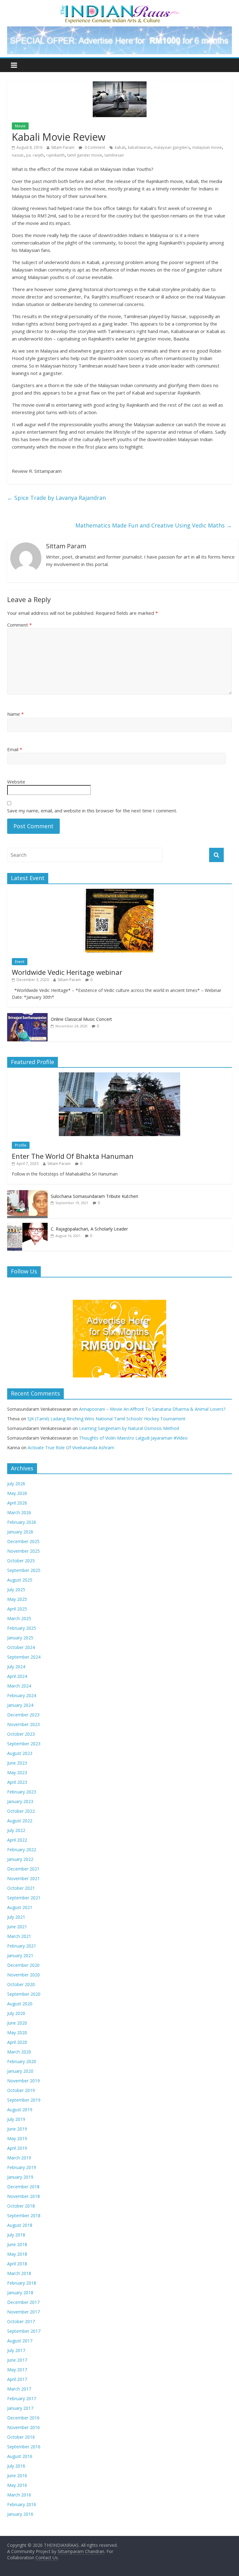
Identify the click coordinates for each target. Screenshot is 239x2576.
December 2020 (23, 1965)
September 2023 (24, 1744)
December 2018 (23, 2187)
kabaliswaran (140, 147)
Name (15, 714)
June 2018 (17, 2244)
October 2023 (21, 1734)
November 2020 (23, 1975)
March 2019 (19, 2158)
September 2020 (24, 1994)
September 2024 (24, 1657)
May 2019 (17, 2138)
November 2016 (23, 2427)
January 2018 (20, 2293)
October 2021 (21, 1888)
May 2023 (17, 1772)
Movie (20, 126)
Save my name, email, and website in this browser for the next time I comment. (92, 811)
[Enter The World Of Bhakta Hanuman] (119, 1076)
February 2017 (22, 2398)
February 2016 (22, 2504)
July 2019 (16, 2119)
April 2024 (17, 1676)
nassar (18, 155)
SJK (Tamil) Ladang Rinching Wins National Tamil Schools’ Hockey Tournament (106, 1419)
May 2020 (17, 2032)
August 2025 (20, 1580)
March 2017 (19, 2389)
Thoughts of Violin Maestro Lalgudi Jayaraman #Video (133, 1438)
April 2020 (17, 2042)
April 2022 (17, 1840)
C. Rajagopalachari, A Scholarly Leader (89, 1229)
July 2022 (16, 1830)
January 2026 (20, 1532)
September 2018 (24, 2215)
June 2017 (17, 2360)
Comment (19, 625)
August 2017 (20, 2341)
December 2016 (23, 2418)
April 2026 (17, 1503)
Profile (21, 1145)
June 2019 (17, 2129)
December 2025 (23, 1541)
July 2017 (16, 2350)
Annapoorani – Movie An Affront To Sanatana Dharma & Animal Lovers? (152, 1409)
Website (16, 782)
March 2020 (19, 2052)
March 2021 (19, 1936)
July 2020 (16, 2013)
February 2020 (22, 2061)
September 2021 (24, 1898)
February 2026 (22, 1522)
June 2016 (17, 2476)
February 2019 (22, 2167)
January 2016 (20, 2514)
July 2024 (16, 1667)
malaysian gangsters (172, 147)
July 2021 (16, 1917)
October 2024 (21, 1647)
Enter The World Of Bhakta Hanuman (73, 1156)
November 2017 (23, 2312)
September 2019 (24, 2100)
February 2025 (22, 1628)
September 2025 (24, 1570)
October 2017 (21, 2321)
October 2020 (21, 1984)
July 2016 (16, 2466)
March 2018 (19, 2273)
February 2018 (22, 2283)
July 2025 (16, 1589)
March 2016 (19, 2495)
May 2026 (17, 1493)
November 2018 (23, 2196)
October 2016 (21, 2437)
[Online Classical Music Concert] (27, 1016)
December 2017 (23, 2302)
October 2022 (21, 1811)
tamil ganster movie (85, 155)
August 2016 (20, 2456)
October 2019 (21, 2090)
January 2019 (20, 2177)
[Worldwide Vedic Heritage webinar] (119, 892)
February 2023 (22, 1792)
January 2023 (20, 1801)
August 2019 (20, 2110)
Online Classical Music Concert (81, 1019)
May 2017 (17, 2370)
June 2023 (17, 1763)
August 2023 (20, 1753)
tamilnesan (114, 155)
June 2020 (17, 2023)
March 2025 (19, 1618)
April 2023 (17, 1782)
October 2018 (21, 2206)
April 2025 (17, 1609)
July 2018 (16, 2235)
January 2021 (20, 1955)
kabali (120, 147)
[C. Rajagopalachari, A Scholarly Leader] (27, 1226)
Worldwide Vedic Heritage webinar (67, 972)
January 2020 (20, 2071)
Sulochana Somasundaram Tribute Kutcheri (94, 1196)
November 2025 (23, 1551)
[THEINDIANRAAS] (120, 7)
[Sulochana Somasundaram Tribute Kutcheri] (27, 1193)
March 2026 (19, 1512)
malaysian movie (207, 147)
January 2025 (20, 1638)
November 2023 (23, 1724)
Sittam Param (63, 147)
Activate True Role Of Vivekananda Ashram (71, 1448)
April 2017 (17, 2379)
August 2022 (20, 1821)
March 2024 (19, 1686)
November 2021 (23, 1878)
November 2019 (23, 2081)
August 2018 (20, 2225)
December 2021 (23, 1869)
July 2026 (16, 1484)
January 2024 (20, 1705)
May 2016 (17, 2485)
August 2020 (20, 2004)
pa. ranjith (35, 155)
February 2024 (22, 1695)
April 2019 (17, 2148)
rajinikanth (56, 155)
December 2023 (23, 1715)
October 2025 (21, 1561)
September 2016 (24, 2447)
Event (20, 962)
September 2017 (24, 2331)
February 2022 (22, 1850)
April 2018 (17, 2264)
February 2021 (22, 1946)
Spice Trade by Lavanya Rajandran (56, 498)
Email (15, 749)
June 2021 (17, 1927)
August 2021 (20, 1907)
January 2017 (20, 2408)
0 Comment (94, 147)
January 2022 (20, 1859)
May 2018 (17, 2254)
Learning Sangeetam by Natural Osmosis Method (129, 1428)
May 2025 (17, 1599)
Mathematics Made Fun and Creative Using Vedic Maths (154, 525)
